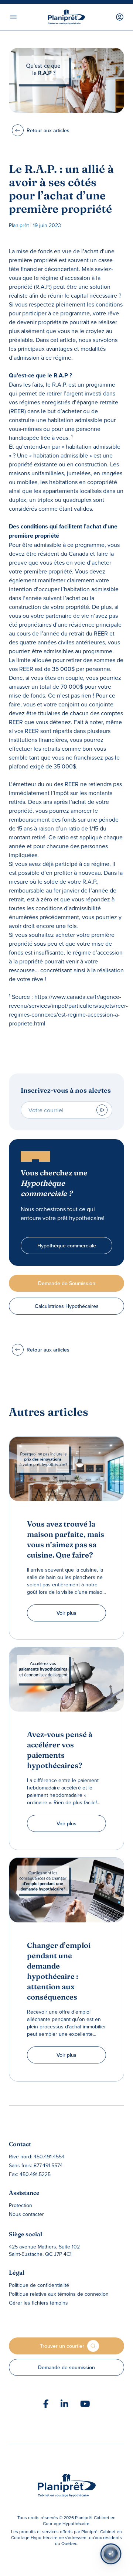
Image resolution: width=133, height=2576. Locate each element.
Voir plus (66, 1613)
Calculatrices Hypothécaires (67, 1306)
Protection (21, 2205)
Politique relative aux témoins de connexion (59, 2294)
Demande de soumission (66, 2367)
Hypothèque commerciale (67, 1246)
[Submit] (102, 1110)
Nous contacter (26, 2214)
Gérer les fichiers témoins (38, 2303)
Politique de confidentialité (39, 2285)
